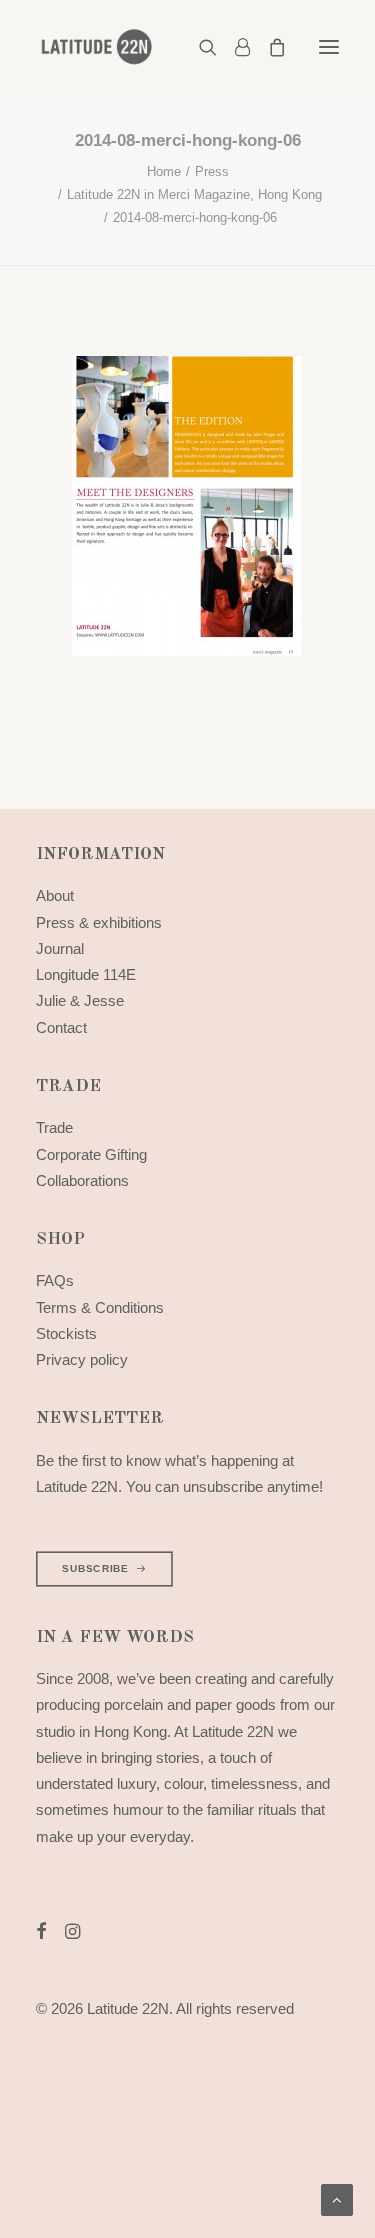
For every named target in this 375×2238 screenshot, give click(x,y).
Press (212, 171)
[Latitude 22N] (96, 47)
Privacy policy (82, 1359)
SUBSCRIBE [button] (95, 1568)
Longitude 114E (86, 974)
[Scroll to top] (337, 2198)
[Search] (199, 47)
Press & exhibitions (99, 922)
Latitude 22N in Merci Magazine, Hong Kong (194, 194)
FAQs (55, 1280)
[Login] (233, 47)
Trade (54, 1127)
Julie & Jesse (80, 1000)
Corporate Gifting (91, 1154)
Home (164, 171)
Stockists (66, 1333)
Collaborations (82, 1180)
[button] (329, 47)
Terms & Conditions (100, 1307)
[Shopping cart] (268, 47)
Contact (61, 1027)
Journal (60, 948)
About (55, 895)
